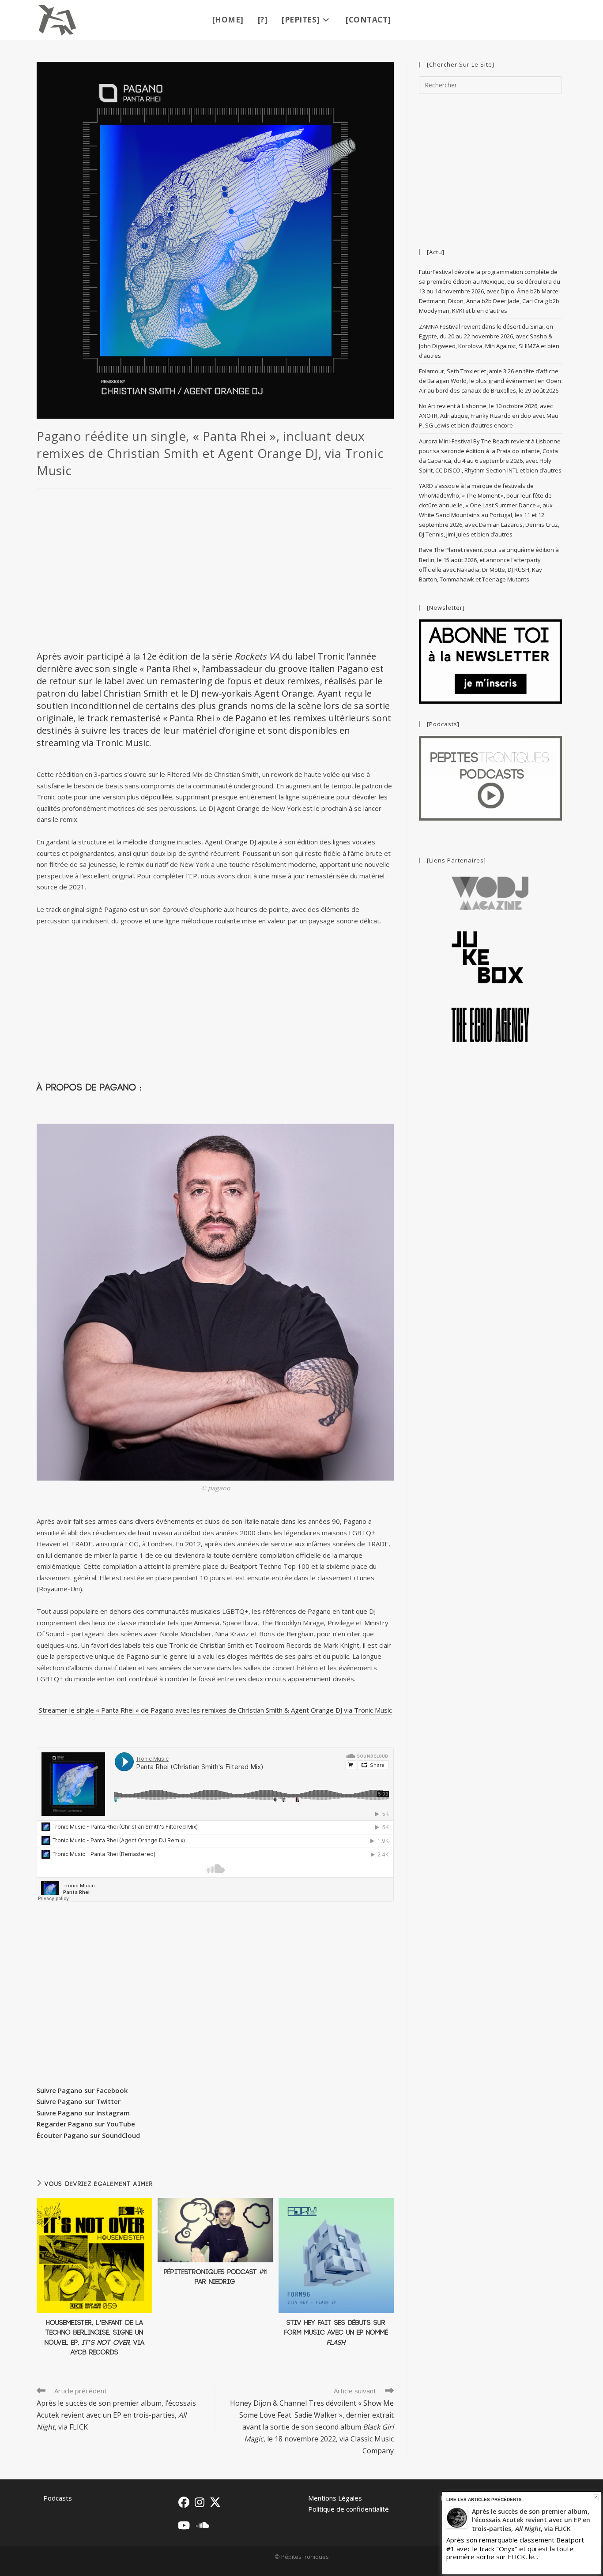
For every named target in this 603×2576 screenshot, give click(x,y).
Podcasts (58, 2498)
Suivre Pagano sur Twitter (79, 2101)
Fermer (596, 2497)
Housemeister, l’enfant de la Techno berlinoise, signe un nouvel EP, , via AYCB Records (94, 2338)
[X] (215, 2502)
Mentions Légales (335, 2498)
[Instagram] (200, 2502)
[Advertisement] (215, 568)
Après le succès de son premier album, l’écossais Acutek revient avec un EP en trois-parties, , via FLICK (531, 2520)
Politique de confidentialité (349, 2509)
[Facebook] (184, 2502)
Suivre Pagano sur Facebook (82, 2090)
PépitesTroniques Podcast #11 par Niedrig (215, 2277)
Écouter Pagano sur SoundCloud (88, 2135)
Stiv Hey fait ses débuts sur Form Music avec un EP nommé (336, 2333)
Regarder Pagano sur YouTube (86, 2124)
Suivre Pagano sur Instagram (83, 2113)
